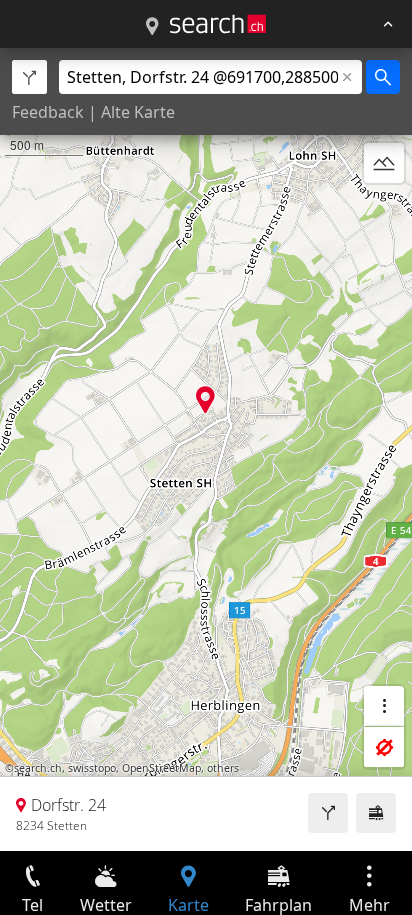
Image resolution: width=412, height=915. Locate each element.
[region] (206, 449)
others (223, 768)
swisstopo (92, 768)
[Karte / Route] (152, 27)
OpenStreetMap (161, 768)
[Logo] (218, 24)
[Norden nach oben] (384, 211)
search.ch (38, 768)
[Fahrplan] (376, 813)
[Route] (328, 813)
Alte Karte (138, 112)
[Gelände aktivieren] (384, 163)
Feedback (48, 112)
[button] (205, 399)
